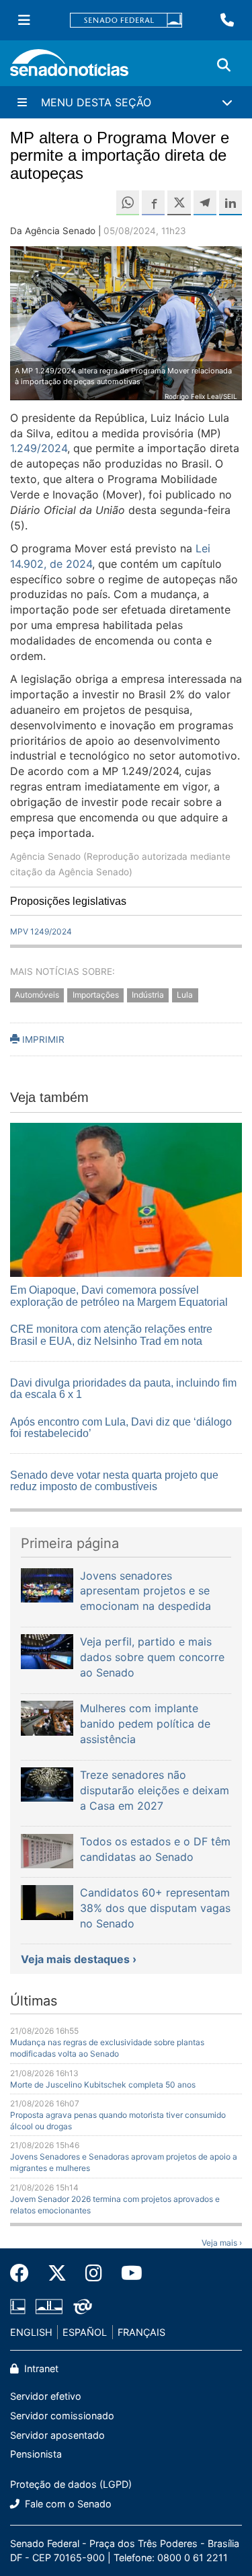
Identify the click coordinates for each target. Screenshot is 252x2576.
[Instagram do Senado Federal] (94, 2273)
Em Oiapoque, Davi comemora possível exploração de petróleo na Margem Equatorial (119, 1296)
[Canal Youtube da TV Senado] (127, 2273)
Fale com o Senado (67, 2504)
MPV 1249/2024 (41, 931)
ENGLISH (31, 2332)
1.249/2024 (39, 448)
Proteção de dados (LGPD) (71, 2484)
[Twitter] (57, 2273)
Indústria (148, 995)
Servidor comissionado (62, 2416)
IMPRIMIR (42, 1039)
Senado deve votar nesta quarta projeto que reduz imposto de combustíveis (114, 1481)
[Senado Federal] (126, 21)
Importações (96, 995)
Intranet (40, 2368)
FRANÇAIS (141, 2332)
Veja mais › (222, 2243)
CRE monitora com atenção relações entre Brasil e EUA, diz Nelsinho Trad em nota (111, 1335)
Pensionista (36, 2454)
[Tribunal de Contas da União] (83, 2305)
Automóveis (37, 995)
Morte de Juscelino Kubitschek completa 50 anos (103, 2085)
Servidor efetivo (46, 2396)
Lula (185, 995)
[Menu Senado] (24, 20)
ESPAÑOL (85, 2332)
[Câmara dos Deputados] (18, 2305)
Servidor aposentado (57, 2435)
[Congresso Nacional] (49, 2305)
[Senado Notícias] (69, 68)
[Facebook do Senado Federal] (24, 2273)
